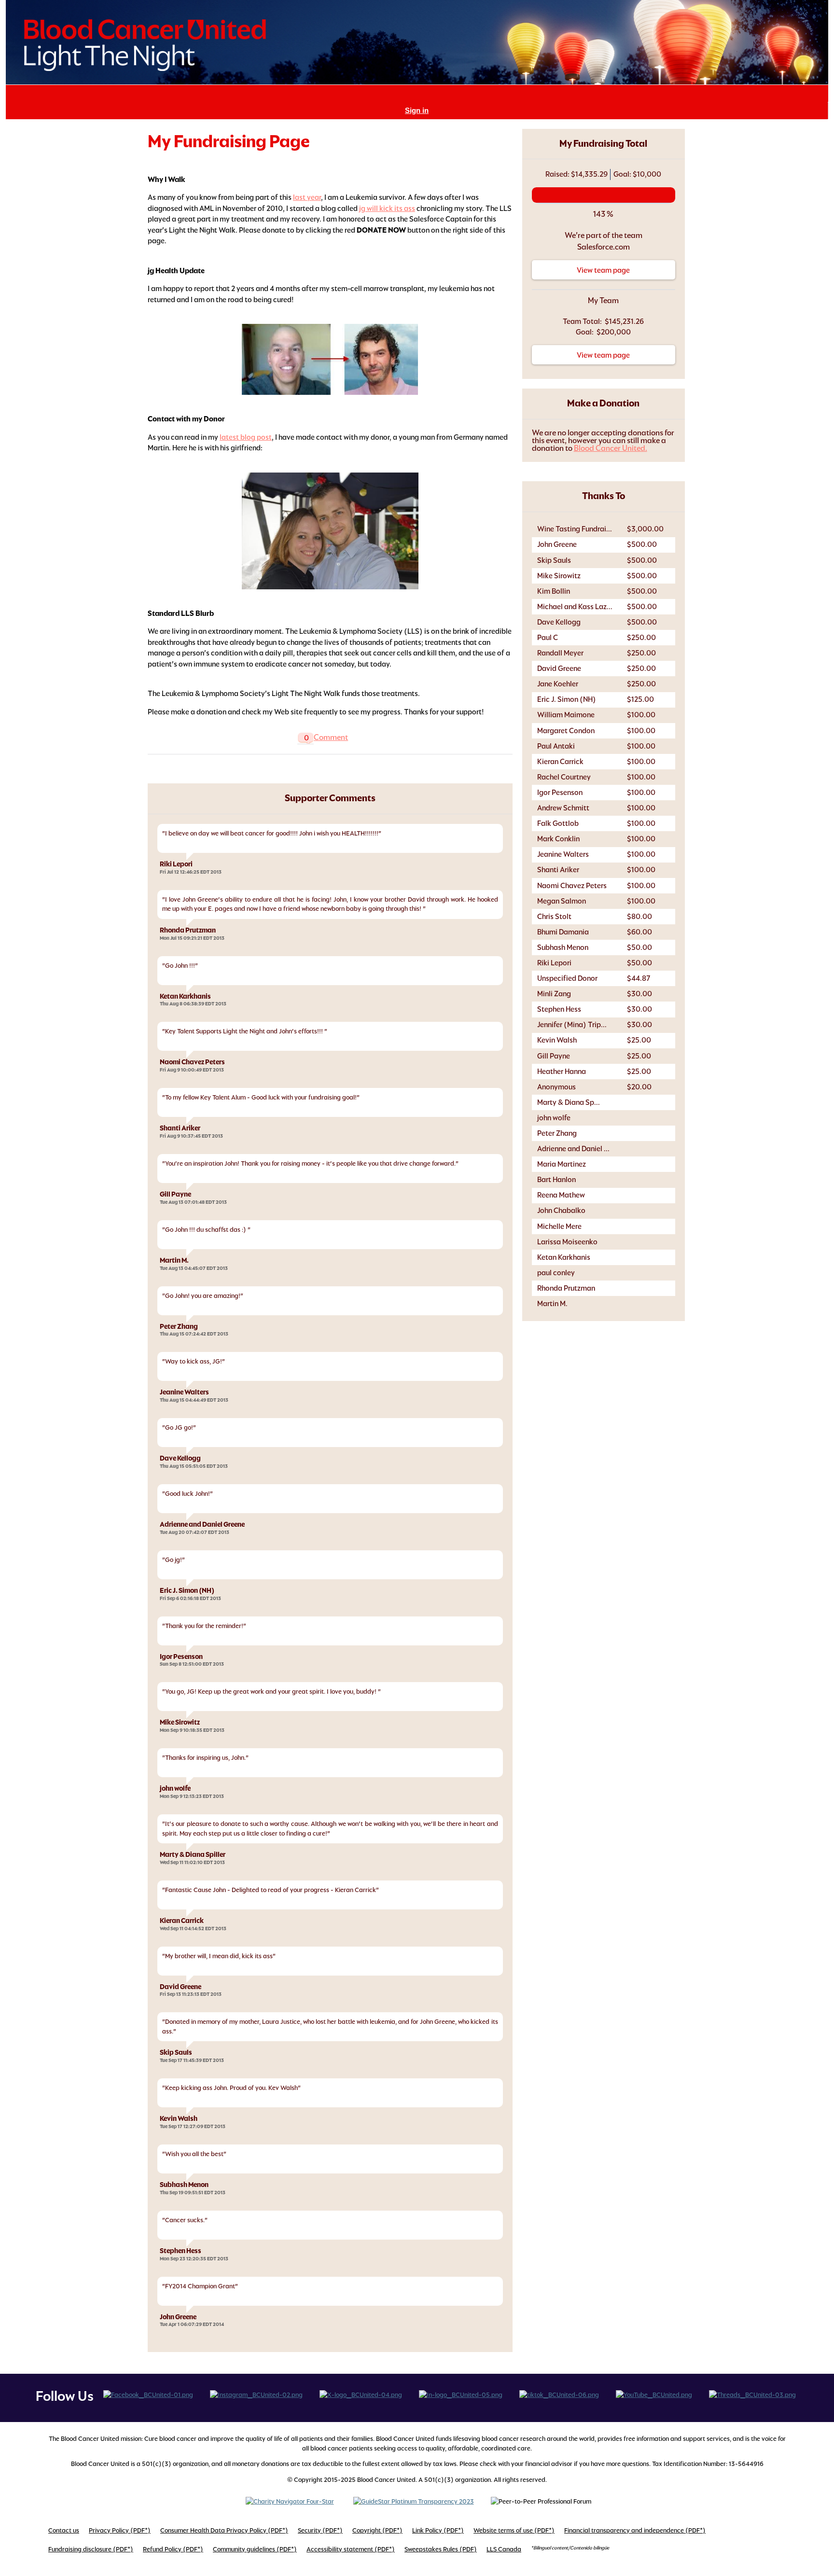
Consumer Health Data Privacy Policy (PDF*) (224, 2530)
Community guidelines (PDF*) (255, 2549)
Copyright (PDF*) (377, 2530)
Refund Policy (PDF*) (173, 2549)
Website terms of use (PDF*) (514, 2530)
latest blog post (246, 437)
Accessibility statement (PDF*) (351, 2549)
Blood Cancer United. (611, 448)
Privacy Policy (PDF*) (120, 2530)
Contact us (64, 2530)
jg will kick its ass (387, 208)
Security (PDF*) (320, 2530)
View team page (603, 270)
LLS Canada (504, 2549)
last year (307, 197)
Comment (331, 737)
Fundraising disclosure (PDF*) (91, 2549)
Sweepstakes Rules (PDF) (441, 2549)
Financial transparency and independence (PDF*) (635, 2530)
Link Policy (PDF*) (438, 2530)
